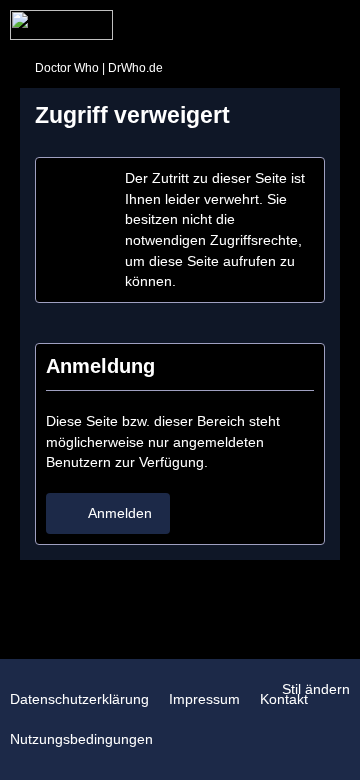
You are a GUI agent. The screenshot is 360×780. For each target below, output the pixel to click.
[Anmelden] (284, 25)
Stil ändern (316, 689)
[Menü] (334, 25)
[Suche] (234, 25)
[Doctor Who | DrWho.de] (61, 25)
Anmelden (120, 513)
